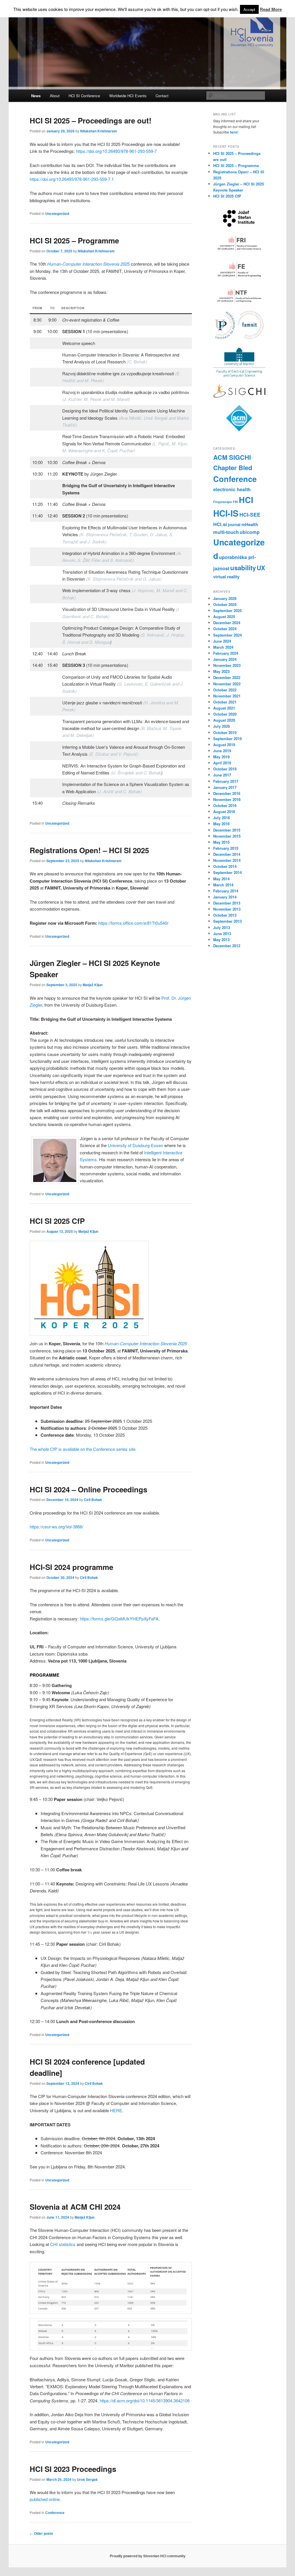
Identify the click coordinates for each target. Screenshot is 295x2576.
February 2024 (226, 653)
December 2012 (227, 946)
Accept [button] (249, 9)
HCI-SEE (250, 514)
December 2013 (227, 903)
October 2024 (225, 629)
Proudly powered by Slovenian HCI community (148, 2556)
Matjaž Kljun (93, 985)
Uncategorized (57, 213)
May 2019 (221, 757)
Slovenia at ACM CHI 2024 (75, 2207)
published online (45, 2499)
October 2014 (225, 866)
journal (234, 525)
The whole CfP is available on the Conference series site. (83, 1449)
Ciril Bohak (93, 1500)
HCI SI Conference (84, 96)
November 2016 (227, 799)
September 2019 (227, 739)
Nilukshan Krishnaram (99, 131)
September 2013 (227, 921)
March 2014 (223, 885)
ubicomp (250, 532)
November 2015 (227, 836)
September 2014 (227, 872)
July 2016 (222, 818)
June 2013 (222, 934)
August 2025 (224, 617)
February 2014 (226, 891)
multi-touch (226, 532)
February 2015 (226, 848)
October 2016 (225, 805)
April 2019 (222, 763)
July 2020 (222, 726)
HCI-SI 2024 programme (71, 1567)
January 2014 (225, 897)
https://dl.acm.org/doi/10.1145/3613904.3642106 (145, 2400)
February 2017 (226, 781)
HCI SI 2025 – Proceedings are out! (91, 120)
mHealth (250, 524)
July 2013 (222, 927)
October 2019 (225, 732)
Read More (271, 9)
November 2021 (227, 696)
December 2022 (227, 677)
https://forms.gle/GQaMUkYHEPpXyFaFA (119, 1619)
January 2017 (225, 787)
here (234, 132)
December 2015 (227, 830)
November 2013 (227, 909)
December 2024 (227, 623)
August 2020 (224, 720)
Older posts (41, 2533)
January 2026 (225, 598)
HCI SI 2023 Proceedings (73, 2469)
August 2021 (224, 708)
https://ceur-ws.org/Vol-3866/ (56, 1527)
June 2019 (222, 751)
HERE (116, 2110)
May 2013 (221, 940)
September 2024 (227, 635)
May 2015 (221, 842)
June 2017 (222, 775)
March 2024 (223, 647)
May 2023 (221, 671)
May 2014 (221, 879)
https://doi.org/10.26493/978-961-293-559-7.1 (72, 179)
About (55, 96)
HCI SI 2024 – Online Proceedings (88, 1489)
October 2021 (225, 702)
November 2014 (227, 860)
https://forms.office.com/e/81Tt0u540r (133, 923)
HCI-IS (226, 513)
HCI (246, 500)
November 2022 (227, 684)
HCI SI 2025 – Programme (74, 240)
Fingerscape (223, 502)
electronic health (232, 489)
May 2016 (221, 824)
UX (261, 568)
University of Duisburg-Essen (135, 1145)
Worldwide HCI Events (128, 96)
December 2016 (227, 793)
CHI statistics (63, 2244)
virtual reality (226, 577)
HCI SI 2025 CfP (57, 1221)
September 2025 (227, 610)
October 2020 (225, 714)
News (36, 96)
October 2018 (225, 769)
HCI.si (220, 524)
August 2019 (224, 745)
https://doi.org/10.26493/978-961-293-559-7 (116, 151)
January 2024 (225, 659)
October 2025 (225, 604)
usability (243, 568)
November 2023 (227, 665)
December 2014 (227, 854)
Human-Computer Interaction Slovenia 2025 (88, 264)
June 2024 (222, 641)
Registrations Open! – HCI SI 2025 (89, 850)
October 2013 (225, 915)
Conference (55, 2513)
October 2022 (225, 690)
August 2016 (224, 812)
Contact (162, 96)
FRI (235, 502)
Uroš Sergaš (87, 2479)
